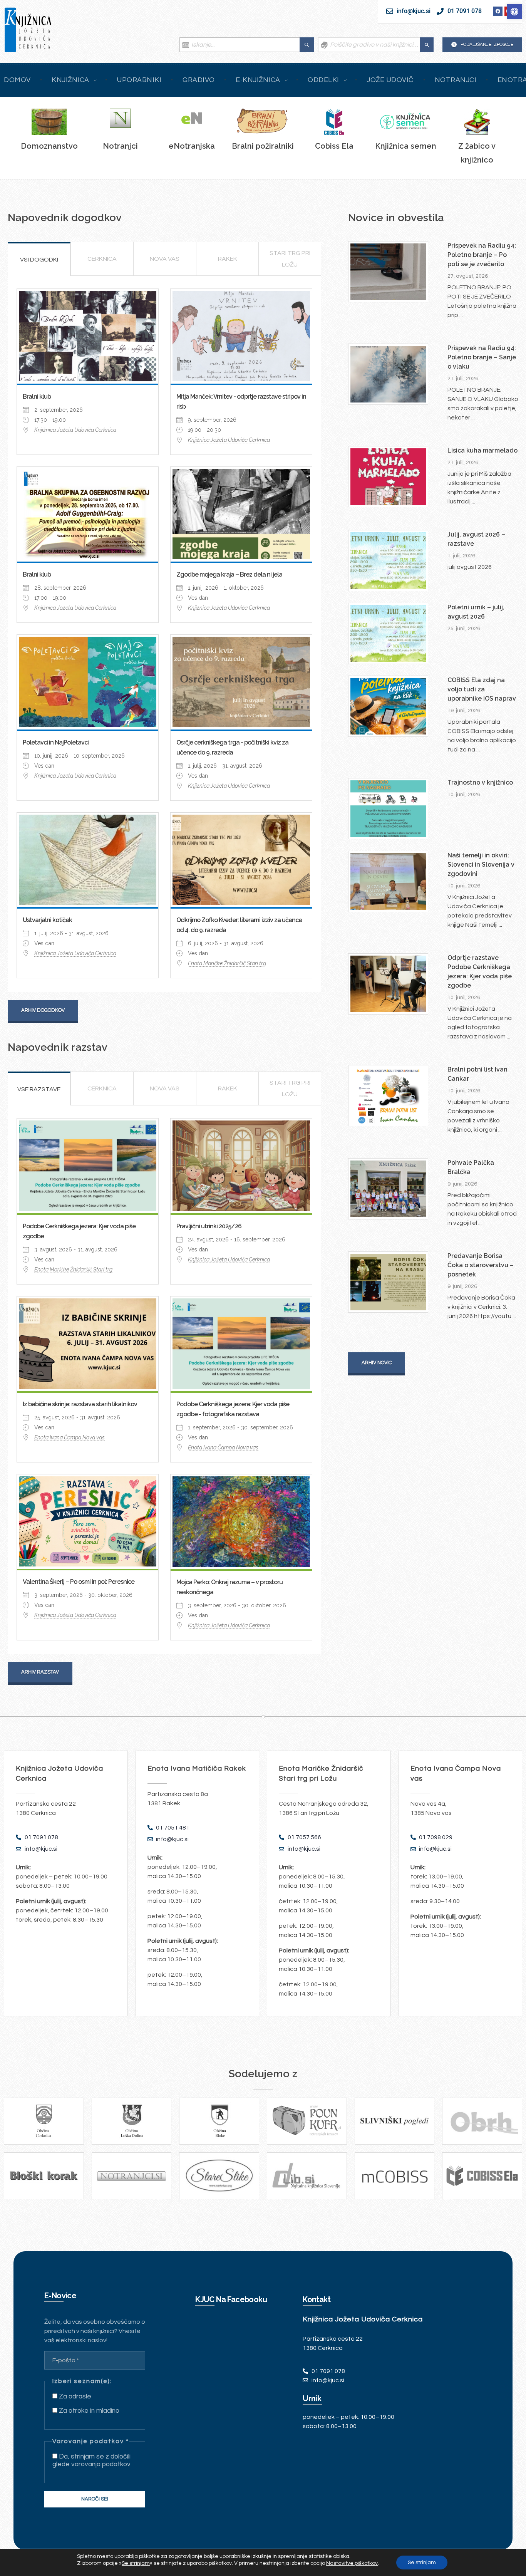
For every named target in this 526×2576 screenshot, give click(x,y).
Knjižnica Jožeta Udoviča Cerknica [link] (75, 430)
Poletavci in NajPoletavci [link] (56, 742)
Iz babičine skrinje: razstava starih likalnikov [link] (80, 1404)
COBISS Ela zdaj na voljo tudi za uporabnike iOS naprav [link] (482, 689)
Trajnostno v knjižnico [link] (480, 782)
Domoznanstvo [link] (49, 146)
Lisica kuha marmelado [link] (482, 450)
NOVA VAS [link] (165, 259)
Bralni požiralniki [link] (263, 146)
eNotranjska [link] (192, 146)
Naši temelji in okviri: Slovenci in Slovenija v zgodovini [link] (481, 865)
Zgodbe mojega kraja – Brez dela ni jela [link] (229, 574)
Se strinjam (422, 2563)
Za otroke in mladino (88, 2411)
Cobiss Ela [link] (334, 146)
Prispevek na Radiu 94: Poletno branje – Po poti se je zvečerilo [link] (482, 255)
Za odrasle (74, 2397)
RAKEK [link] (228, 259)
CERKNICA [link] (102, 259)
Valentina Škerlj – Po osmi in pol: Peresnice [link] (79, 1582)
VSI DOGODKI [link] (39, 260)
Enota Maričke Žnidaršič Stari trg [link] (227, 963)
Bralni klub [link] (37, 397)
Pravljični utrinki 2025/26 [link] (209, 1226)
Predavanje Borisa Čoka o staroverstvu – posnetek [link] (481, 1265)
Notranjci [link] (120, 146)
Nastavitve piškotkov (352, 2563)
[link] (514, 12)
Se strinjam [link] (136, 2563)
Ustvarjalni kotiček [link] (47, 920)
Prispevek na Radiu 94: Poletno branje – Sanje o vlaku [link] (482, 357)
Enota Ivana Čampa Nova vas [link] (70, 1437)
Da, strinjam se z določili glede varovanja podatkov (91, 2460)
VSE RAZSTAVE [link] (39, 1089)
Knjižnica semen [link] (406, 146)
